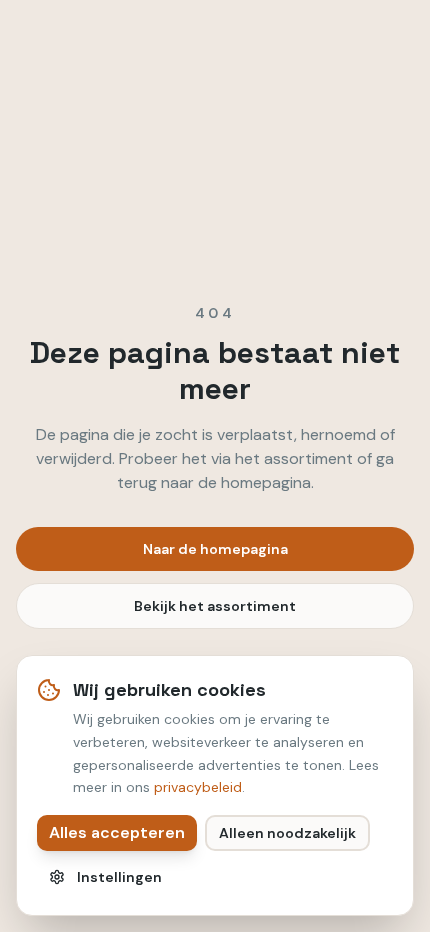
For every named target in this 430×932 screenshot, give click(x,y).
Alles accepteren (117, 832)
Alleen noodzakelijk (287, 833)
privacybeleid (198, 787)
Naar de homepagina (215, 549)
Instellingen (119, 877)
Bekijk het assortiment (215, 606)
